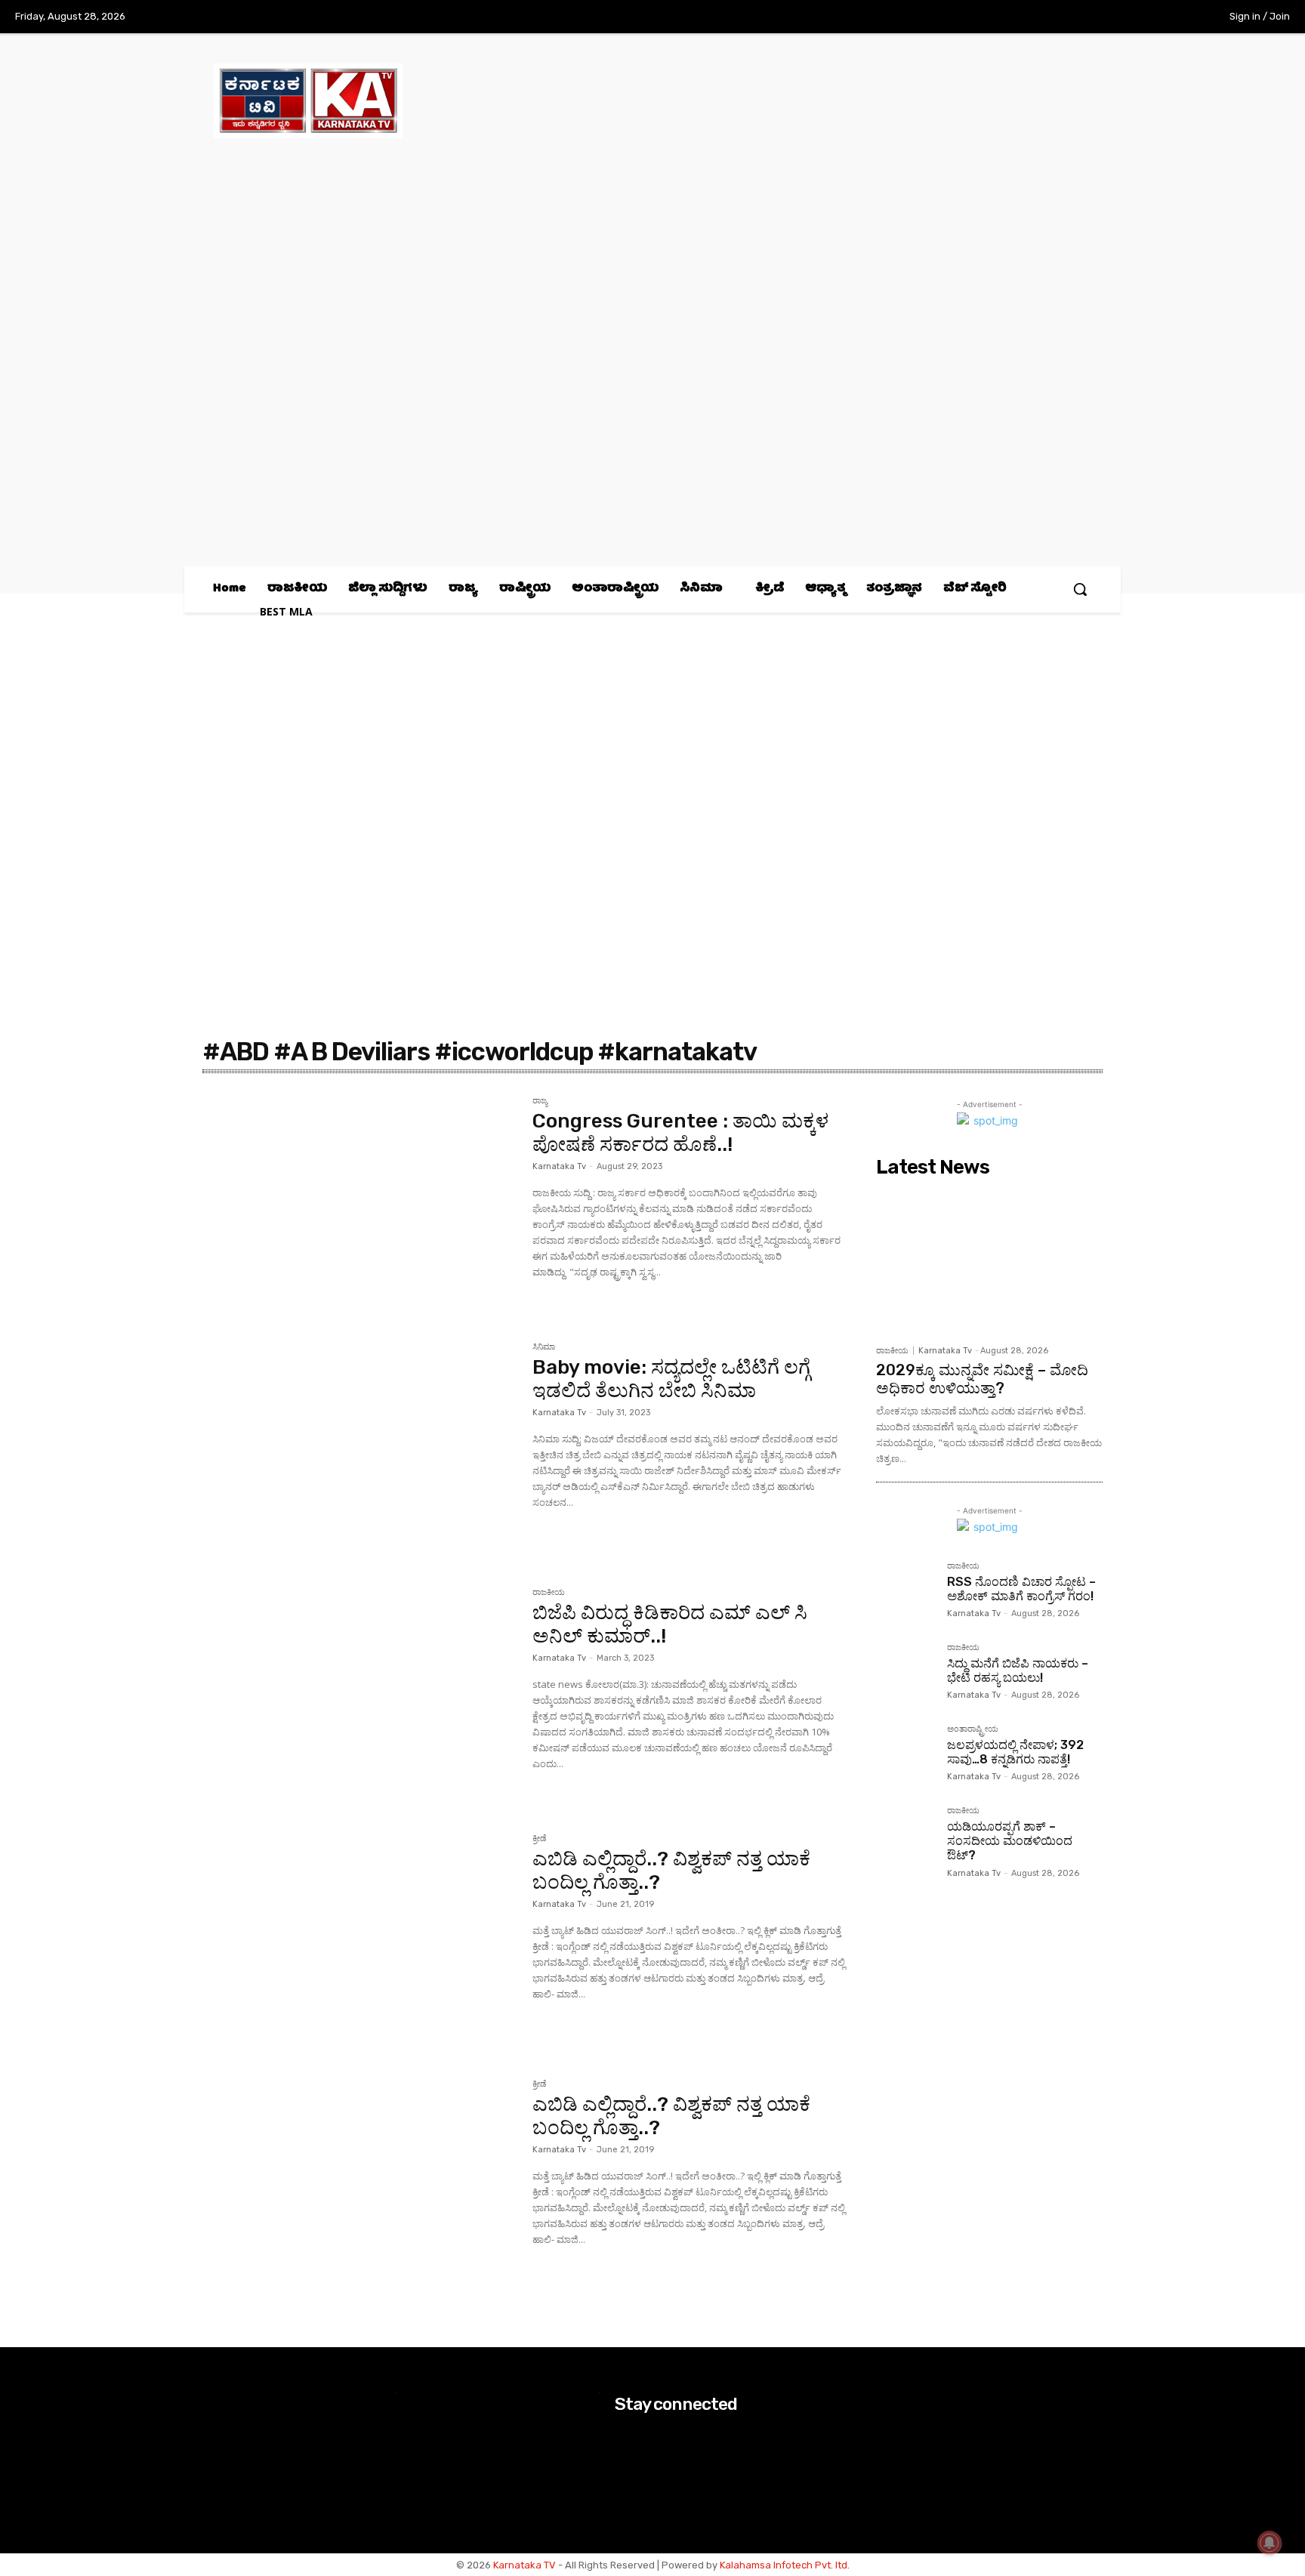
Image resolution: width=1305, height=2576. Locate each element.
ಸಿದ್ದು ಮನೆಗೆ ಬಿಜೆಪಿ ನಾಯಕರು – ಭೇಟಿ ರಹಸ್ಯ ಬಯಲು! (1018, 1671)
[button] (1080, 589)
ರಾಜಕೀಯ (549, 1593)
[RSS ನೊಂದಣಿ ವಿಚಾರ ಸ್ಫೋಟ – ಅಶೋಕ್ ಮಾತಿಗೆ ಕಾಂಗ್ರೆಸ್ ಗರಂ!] (905, 1591)
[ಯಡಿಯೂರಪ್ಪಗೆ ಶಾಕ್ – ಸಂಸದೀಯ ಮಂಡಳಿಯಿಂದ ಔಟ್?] (905, 1836)
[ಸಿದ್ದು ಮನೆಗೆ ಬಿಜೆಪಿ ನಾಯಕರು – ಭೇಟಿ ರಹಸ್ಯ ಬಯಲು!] (905, 1673)
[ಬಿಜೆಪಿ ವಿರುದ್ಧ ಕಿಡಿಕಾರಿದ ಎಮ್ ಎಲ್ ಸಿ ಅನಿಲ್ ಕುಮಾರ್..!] (360, 1692)
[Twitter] (1145, 17)
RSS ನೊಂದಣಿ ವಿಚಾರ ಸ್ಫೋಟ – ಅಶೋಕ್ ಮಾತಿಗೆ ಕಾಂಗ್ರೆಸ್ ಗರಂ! (1021, 1589)
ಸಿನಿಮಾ (544, 1347)
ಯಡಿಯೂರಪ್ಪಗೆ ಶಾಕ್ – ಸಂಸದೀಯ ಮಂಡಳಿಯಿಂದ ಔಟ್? (1010, 1841)
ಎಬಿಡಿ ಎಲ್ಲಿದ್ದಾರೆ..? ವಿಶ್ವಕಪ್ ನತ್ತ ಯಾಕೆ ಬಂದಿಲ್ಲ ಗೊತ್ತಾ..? (671, 1871)
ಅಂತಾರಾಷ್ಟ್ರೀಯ (973, 1729)
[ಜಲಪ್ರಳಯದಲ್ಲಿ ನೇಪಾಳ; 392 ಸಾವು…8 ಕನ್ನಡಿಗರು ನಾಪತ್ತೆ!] (905, 1754)
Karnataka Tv (559, 1166)
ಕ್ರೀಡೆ (539, 1839)
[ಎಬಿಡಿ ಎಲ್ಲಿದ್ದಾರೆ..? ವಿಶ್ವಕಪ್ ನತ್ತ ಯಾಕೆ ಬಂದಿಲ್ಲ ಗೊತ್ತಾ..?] (360, 1939)
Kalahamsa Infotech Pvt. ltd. (785, 2565)
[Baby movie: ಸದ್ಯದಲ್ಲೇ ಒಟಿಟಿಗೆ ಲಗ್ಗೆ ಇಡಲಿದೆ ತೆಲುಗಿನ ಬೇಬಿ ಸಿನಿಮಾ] (360, 1447)
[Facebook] (1082, 17)
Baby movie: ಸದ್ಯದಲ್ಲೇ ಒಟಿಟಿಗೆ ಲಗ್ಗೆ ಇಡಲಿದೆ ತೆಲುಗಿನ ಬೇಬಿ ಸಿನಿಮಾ (671, 1379)
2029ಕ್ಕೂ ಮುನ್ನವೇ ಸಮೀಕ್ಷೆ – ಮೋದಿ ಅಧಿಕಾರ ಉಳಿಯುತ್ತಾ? (982, 1379)
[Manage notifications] (1270, 2543)
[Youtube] (1176, 17)
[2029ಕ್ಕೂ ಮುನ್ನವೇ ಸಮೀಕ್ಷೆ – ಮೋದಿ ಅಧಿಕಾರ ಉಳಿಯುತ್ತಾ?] (989, 1260)
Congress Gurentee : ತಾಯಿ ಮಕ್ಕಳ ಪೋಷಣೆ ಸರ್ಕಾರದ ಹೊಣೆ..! (680, 1133)
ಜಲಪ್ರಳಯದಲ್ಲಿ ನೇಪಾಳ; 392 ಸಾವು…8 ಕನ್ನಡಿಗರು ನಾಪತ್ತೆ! (1015, 1752)
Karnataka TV (524, 2565)
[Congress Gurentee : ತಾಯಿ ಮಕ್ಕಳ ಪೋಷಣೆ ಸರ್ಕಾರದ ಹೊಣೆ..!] (360, 1201)
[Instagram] (1113, 17)
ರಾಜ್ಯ (540, 1101)
